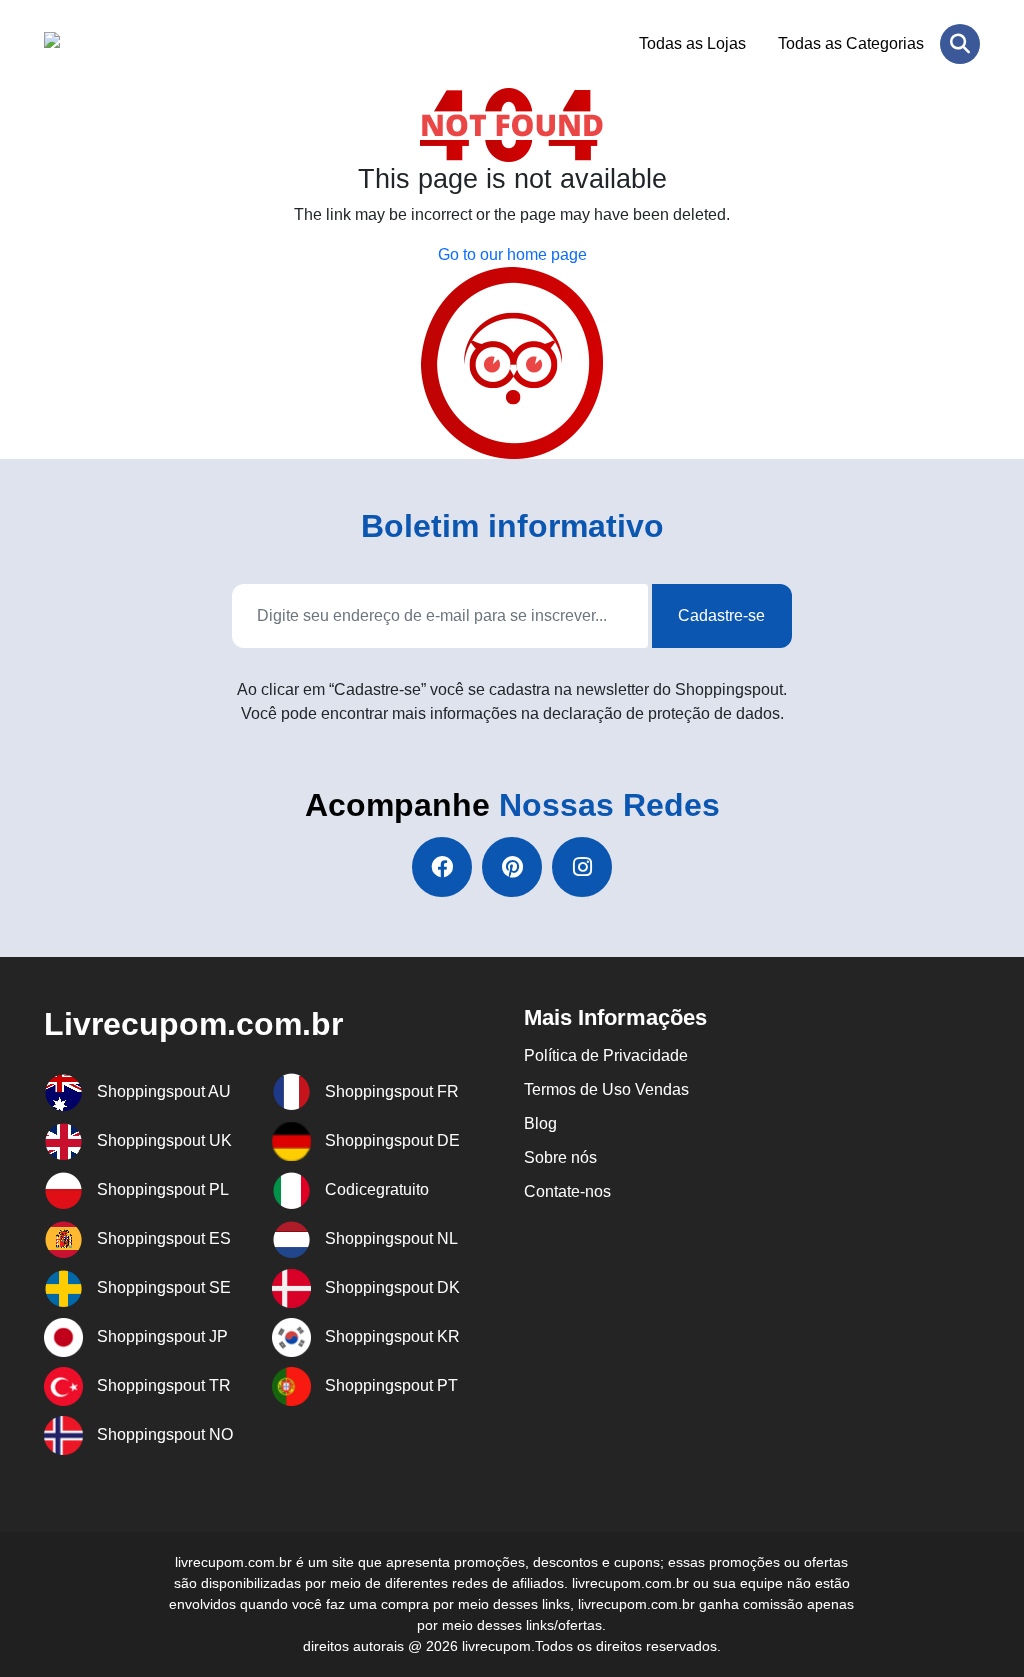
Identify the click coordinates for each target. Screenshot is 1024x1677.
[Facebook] (442, 867)
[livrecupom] (141, 44)
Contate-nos (567, 1191)
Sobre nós (560, 1157)
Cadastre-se (721, 615)
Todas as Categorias (851, 43)
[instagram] (582, 867)
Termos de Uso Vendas (606, 1089)
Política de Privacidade (606, 1055)
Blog (540, 1123)
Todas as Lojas (692, 43)
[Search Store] (960, 44)
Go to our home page (512, 254)
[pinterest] (512, 867)
